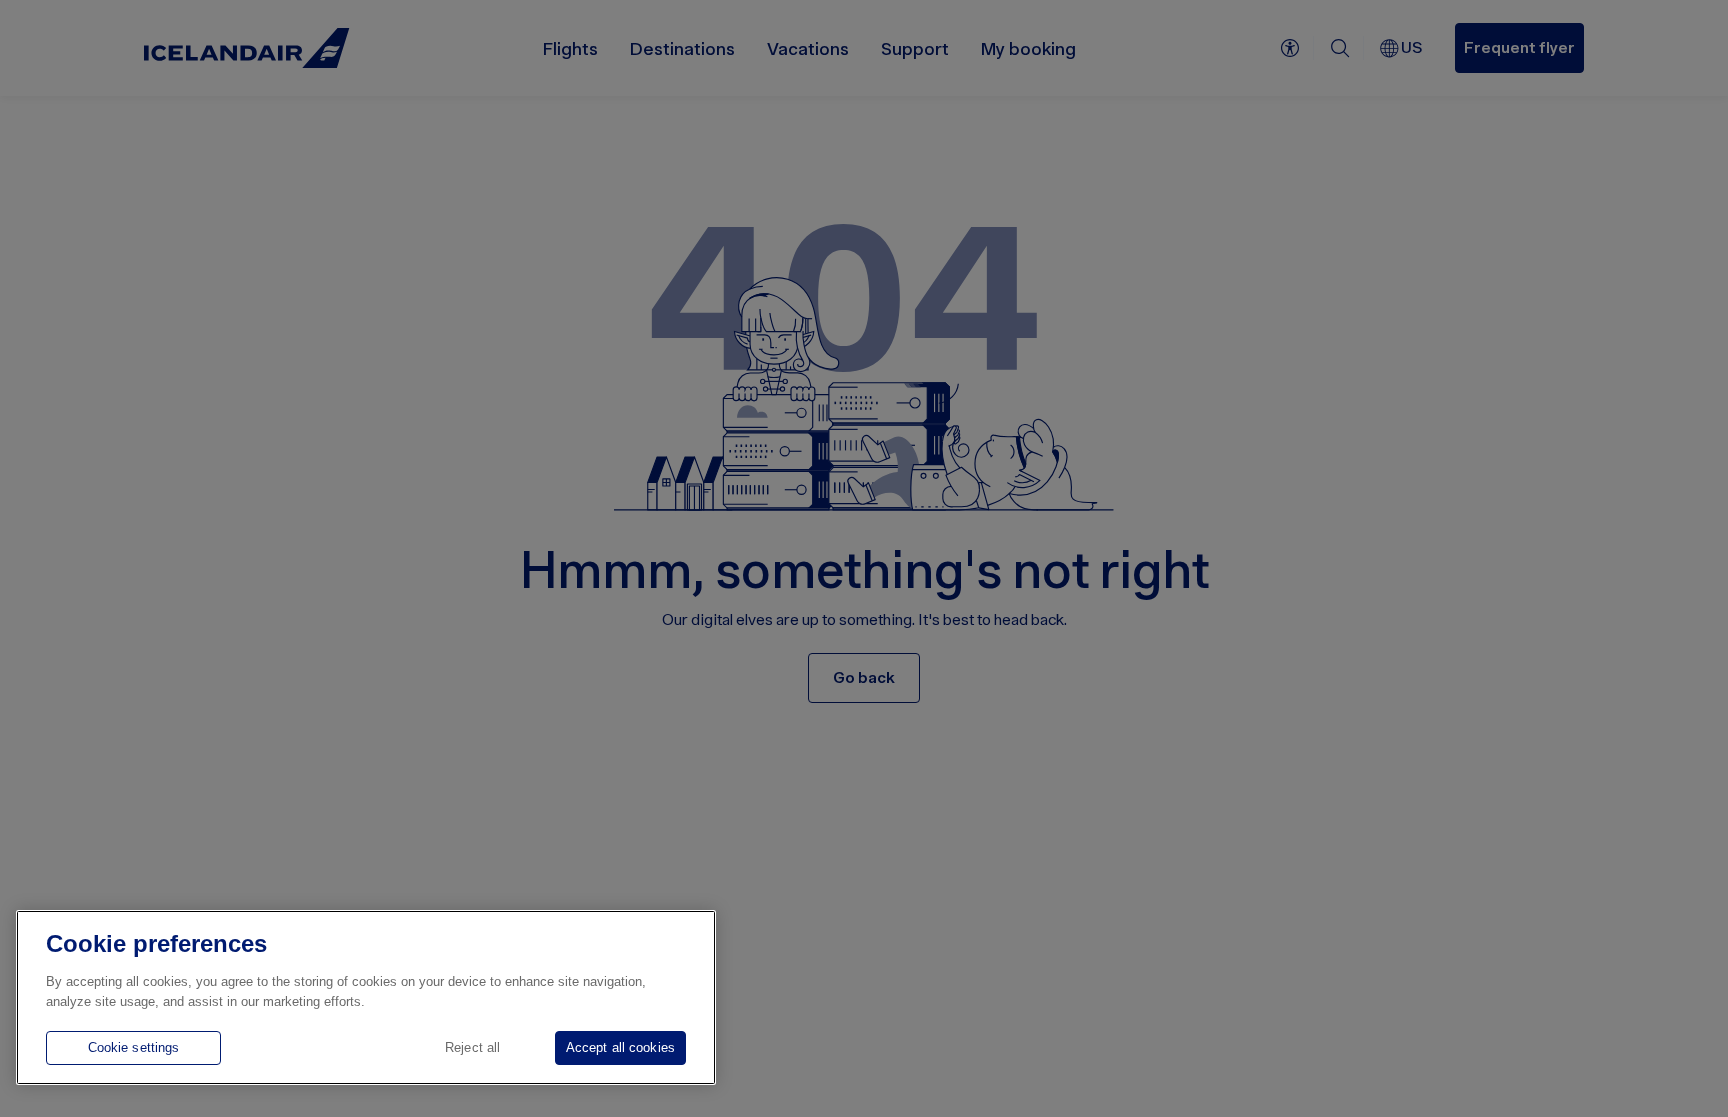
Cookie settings (134, 1047)
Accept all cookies (620, 1047)
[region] (366, 997)
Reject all (472, 1047)
